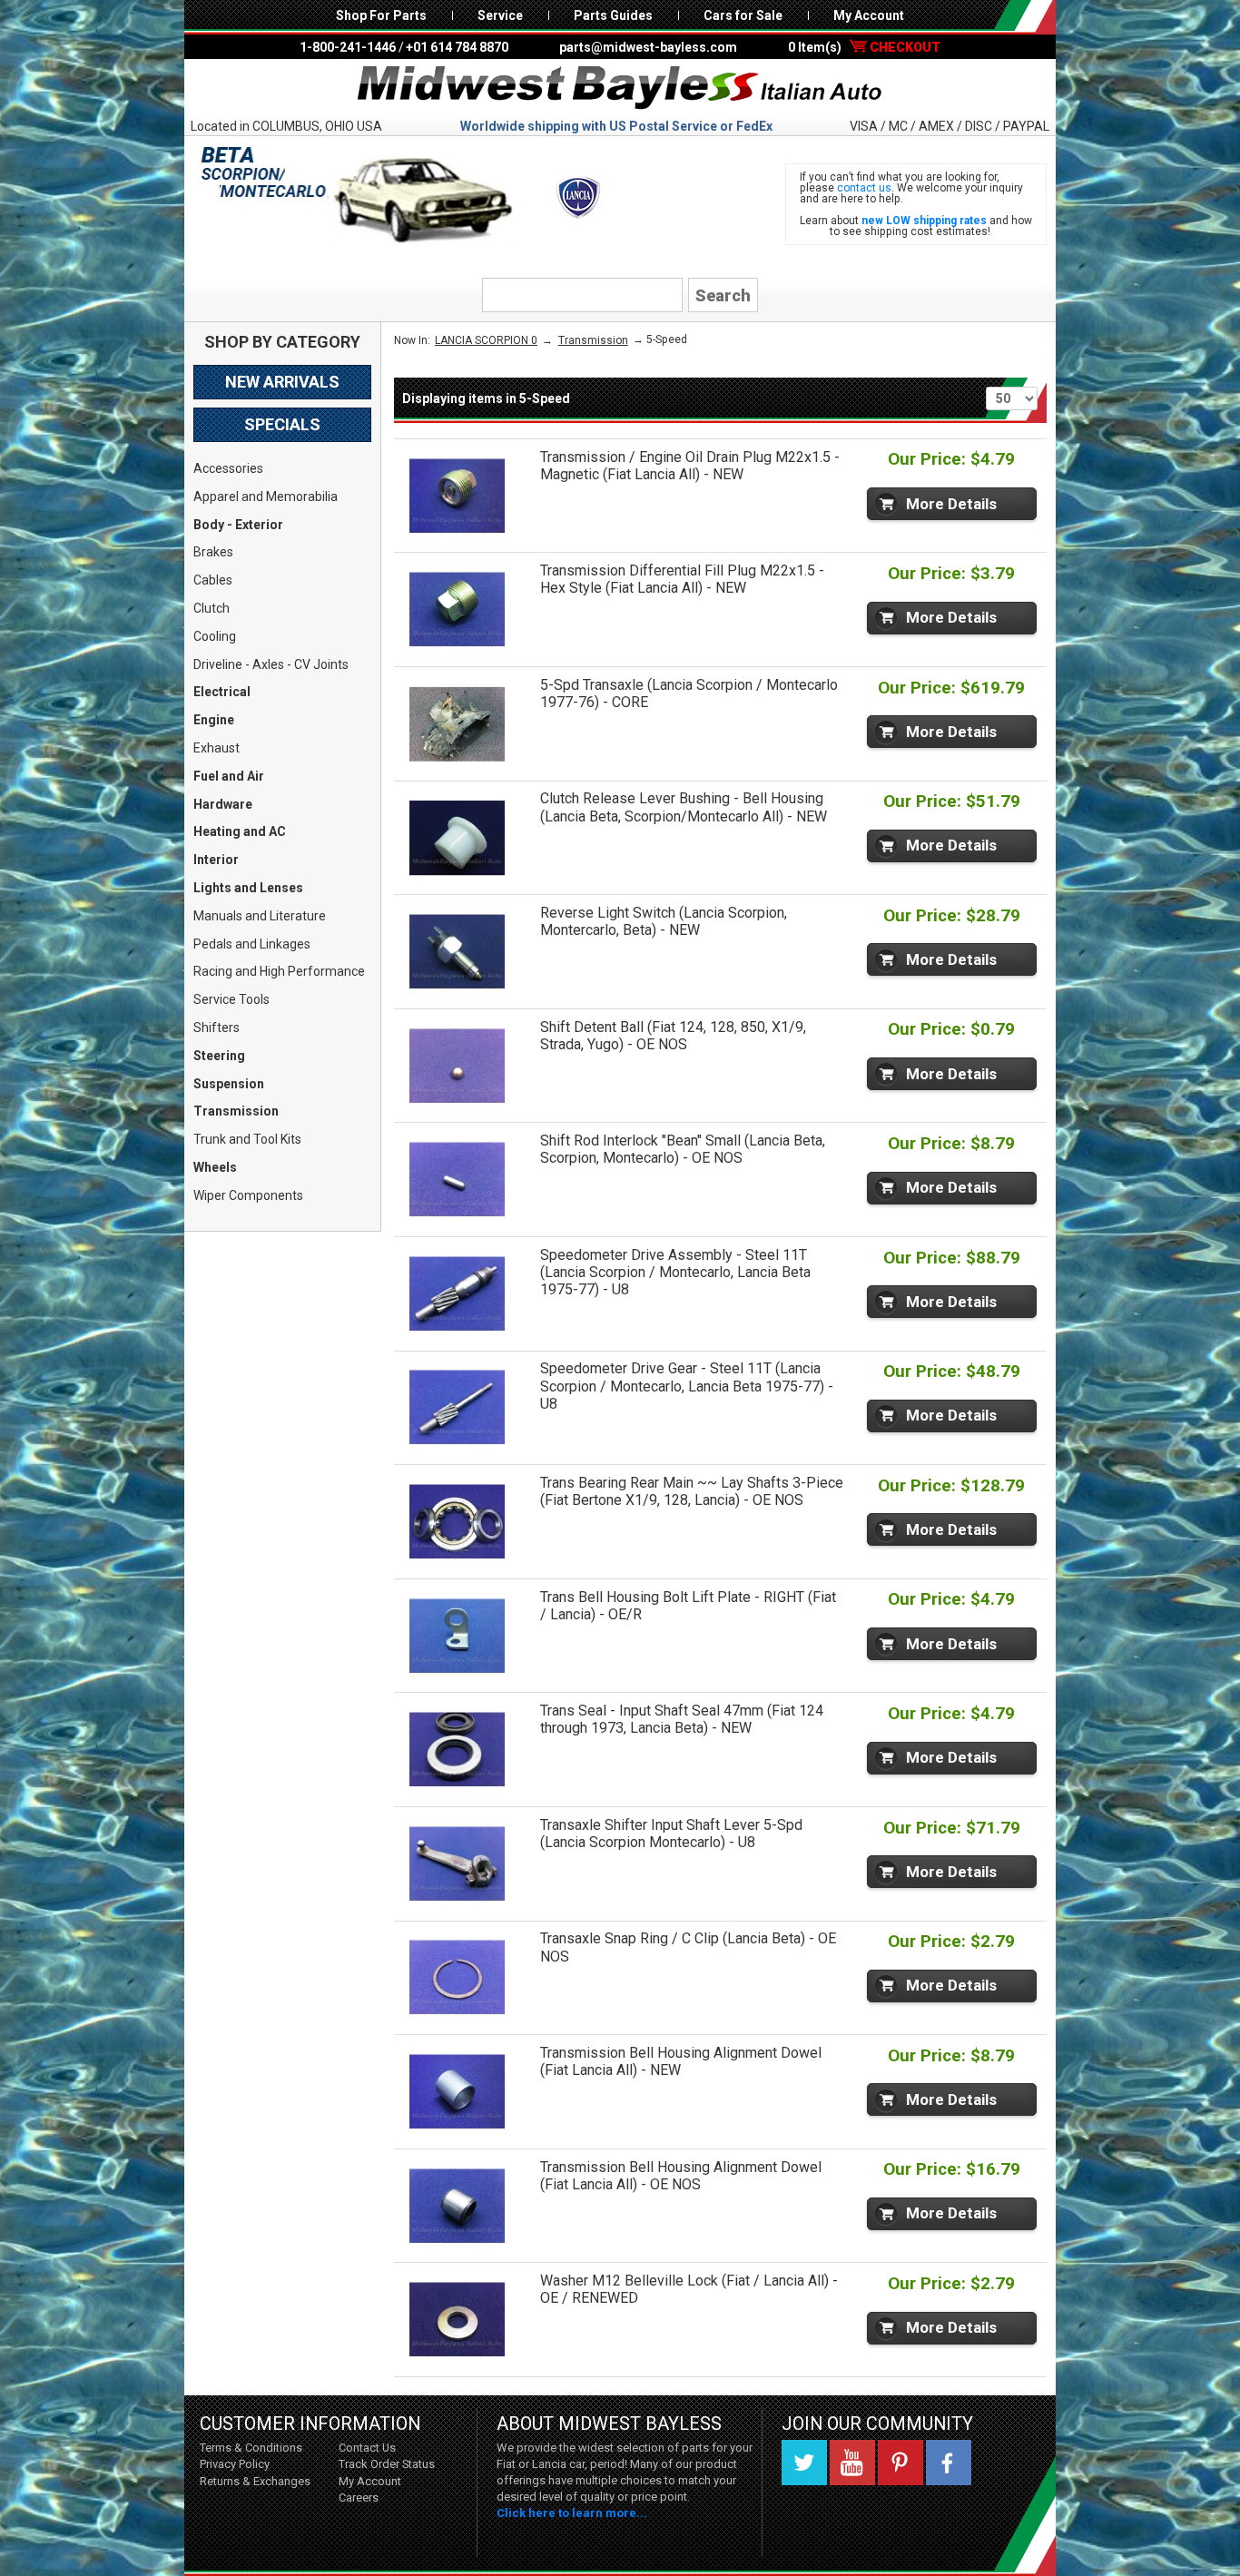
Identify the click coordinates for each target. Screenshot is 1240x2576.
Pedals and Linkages (252, 944)
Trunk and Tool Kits (247, 1139)
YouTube (852, 2463)
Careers (359, 2497)
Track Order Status (387, 2464)
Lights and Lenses (248, 888)
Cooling (215, 636)
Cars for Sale (743, 15)
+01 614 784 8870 (457, 47)
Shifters (217, 1027)
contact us (864, 188)
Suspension (229, 1084)
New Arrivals (282, 382)
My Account (869, 15)
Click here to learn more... (572, 2513)
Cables (213, 580)
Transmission (236, 1111)
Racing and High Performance (279, 971)
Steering (219, 1056)
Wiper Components (248, 1195)
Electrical (222, 692)
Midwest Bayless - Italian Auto (620, 88)
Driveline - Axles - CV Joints (271, 664)
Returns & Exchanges (255, 2481)
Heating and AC (240, 831)
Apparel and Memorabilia (266, 497)
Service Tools (231, 999)
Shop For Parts (381, 15)
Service (500, 15)
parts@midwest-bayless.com (648, 47)
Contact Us (367, 2448)
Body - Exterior (238, 525)
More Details (951, 504)
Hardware (223, 804)
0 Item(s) (864, 47)
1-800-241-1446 (348, 47)
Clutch (212, 608)
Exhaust (217, 748)
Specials (282, 424)
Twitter (804, 2463)
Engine (214, 720)
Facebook (949, 2463)
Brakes (213, 552)
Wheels (215, 1167)
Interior (216, 860)
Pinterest (900, 2463)
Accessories (228, 468)
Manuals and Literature (260, 916)
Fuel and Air (229, 776)
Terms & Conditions (251, 2448)
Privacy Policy (235, 2464)
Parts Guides (613, 15)
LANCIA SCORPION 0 (486, 340)
